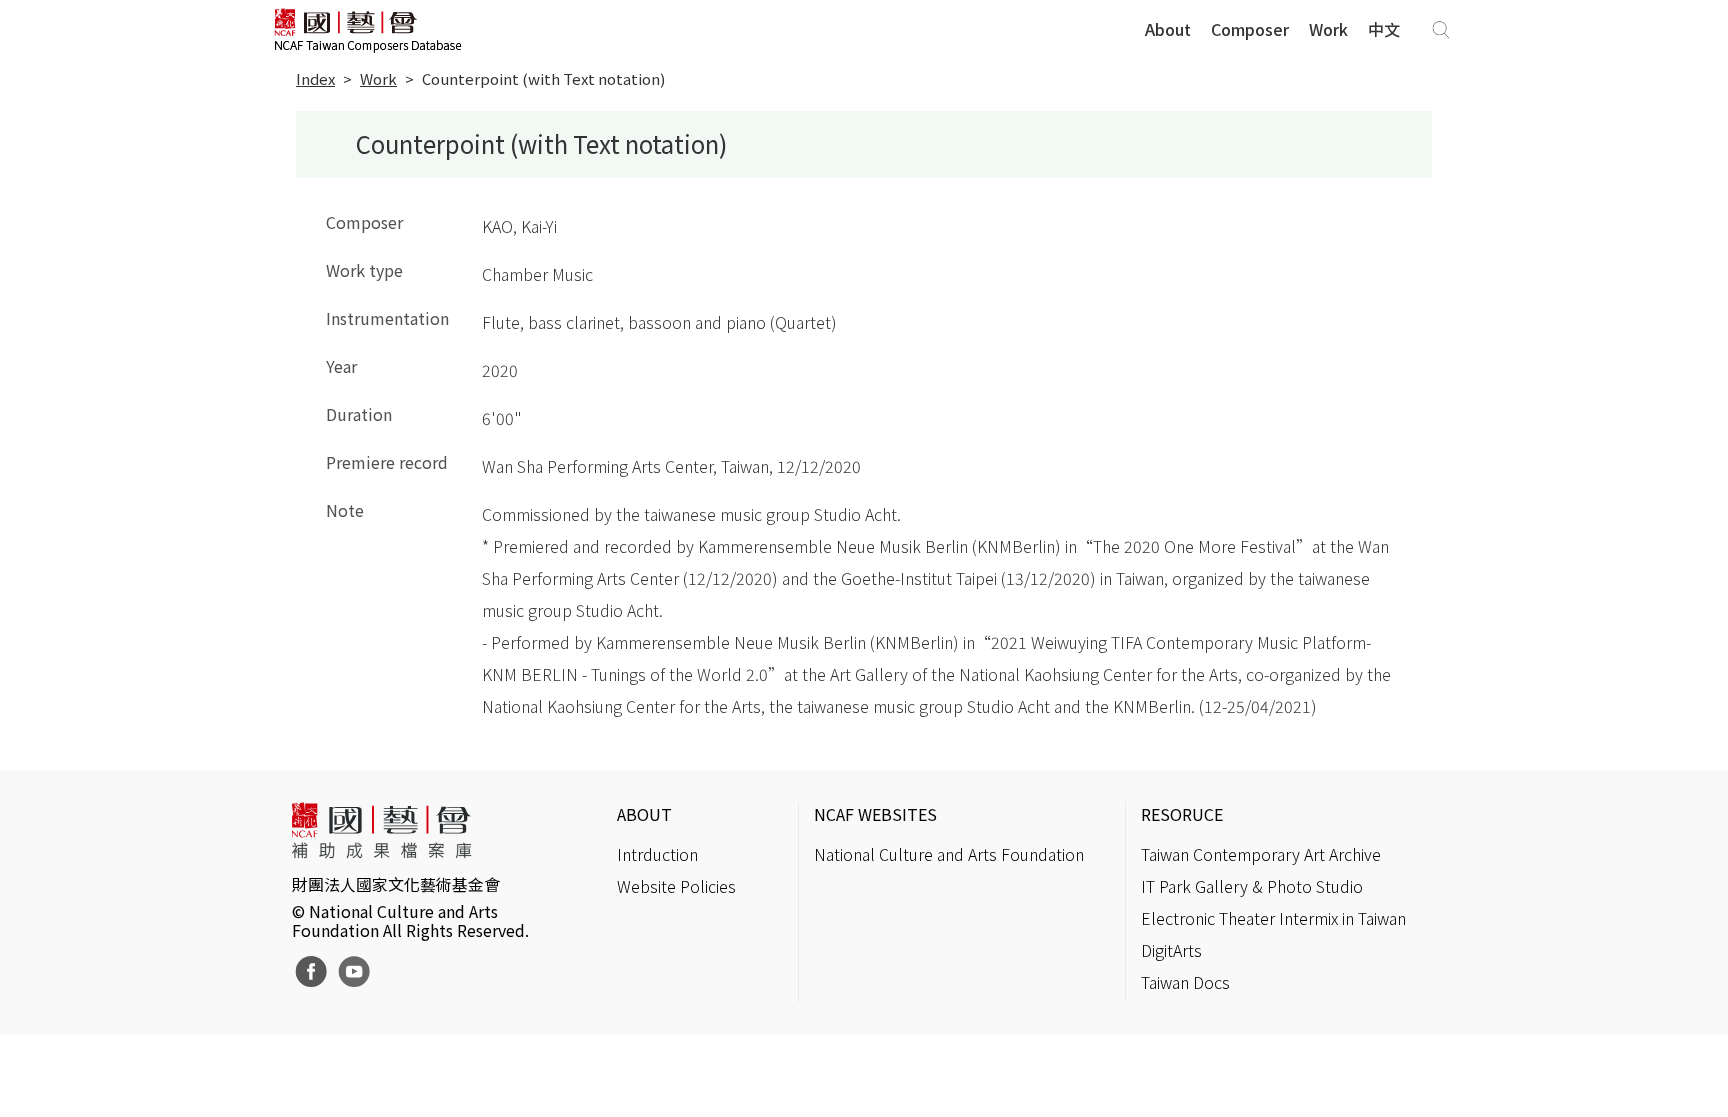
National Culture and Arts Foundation (949, 854)
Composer (1250, 29)
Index (315, 78)
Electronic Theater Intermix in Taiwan (1273, 918)
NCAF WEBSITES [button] (875, 814)
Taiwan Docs (1185, 982)
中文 (1384, 29)
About (1168, 29)
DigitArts (1171, 950)
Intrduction (657, 854)
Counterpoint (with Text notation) (543, 78)
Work (1328, 29)
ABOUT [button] (644, 814)
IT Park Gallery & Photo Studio (1252, 886)
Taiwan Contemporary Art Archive (1261, 854)
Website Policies (676, 886)
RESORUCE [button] (1182, 814)
